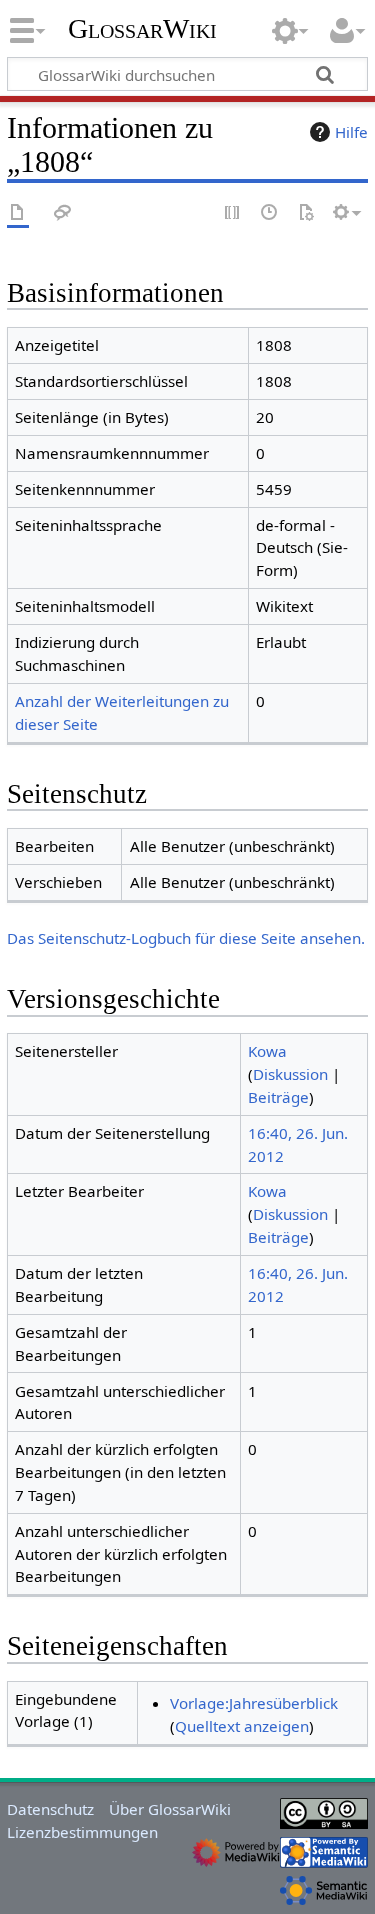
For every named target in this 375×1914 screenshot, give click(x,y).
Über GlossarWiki (170, 1809)
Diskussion (290, 1074)
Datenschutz (50, 1809)
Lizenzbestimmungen (82, 1832)
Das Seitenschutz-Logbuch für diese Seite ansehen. (186, 938)
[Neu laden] (306, 213)
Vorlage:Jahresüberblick (254, 1703)
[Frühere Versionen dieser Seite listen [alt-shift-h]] (270, 213)
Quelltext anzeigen (242, 1726)
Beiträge (278, 1097)
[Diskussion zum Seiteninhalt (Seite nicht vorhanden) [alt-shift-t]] (63, 213)
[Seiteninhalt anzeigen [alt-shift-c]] (18, 213)
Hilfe (351, 132)
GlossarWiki (142, 29)
